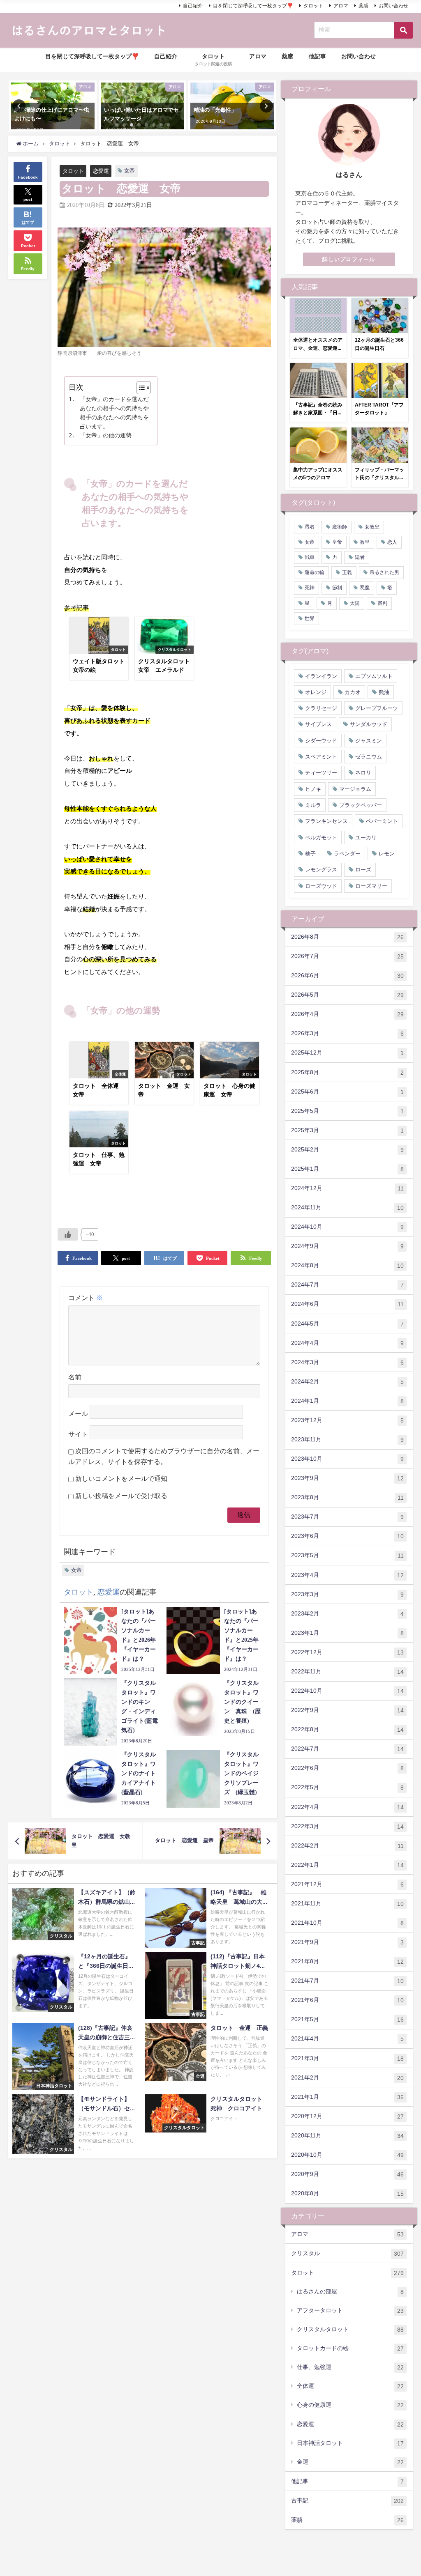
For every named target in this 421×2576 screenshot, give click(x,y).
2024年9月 (347, 1246)
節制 (337, 588)
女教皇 (372, 527)
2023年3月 (347, 1594)
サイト (78, 1434)
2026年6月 (347, 975)
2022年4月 (347, 1807)
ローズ (363, 870)
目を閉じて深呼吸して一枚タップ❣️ (253, 6)
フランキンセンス (326, 821)
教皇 (365, 542)
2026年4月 (347, 1014)
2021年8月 (347, 1961)
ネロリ (363, 773)
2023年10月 (347, 1459)
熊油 (384, 692)
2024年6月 (347, 1304)
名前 (75, 1377)
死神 (310, 588)
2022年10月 (347, 1691)
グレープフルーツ (377, 708)
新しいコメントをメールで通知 (121, 1479)
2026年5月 (347, 995)
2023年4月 (347, 1575)
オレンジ (316, 692)
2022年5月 (347, 1787)
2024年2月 (347, 1382)
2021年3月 (347, 2058)
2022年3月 (347, 1826)
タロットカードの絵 (350, 2348)
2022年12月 (347, 1652)
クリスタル (347, 2253)
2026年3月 (347, 1033)
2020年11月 (347, 2136)
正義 (347, 572)
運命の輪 (315, 572)
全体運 (350, 2386)
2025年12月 (347, 1053)
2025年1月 (347, 1169)
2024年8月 (347, 1265)
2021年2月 (347, 2078)
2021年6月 (347, 2000)
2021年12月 (347, 1884)
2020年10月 (347, 2155)
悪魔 (365, 588)
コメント (86, 1298)
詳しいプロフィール (349, 259)
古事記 (347, 2501)
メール (78, 1414)
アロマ (341, 6)
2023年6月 (347, 1536)
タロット (313, 6)
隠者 (360, 557)
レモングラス (321, 870)
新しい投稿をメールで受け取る (121, 1496)
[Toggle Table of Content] (140, 388)
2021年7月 (347, 1981)
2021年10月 (347, 1923)
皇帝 (337, 542)
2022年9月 (347, 1710)
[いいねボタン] (68, 1234)
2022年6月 (347, 1768)
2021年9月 (347, 1942)
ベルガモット (321, 838)
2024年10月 (347, 1227)
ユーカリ (366, 838)
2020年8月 (347, 2193)
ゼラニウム (369, 757)
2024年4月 (347, 1343)
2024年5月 (347, 1324)
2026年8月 (347, 937)
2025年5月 (347, 1111)
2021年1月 (347, 2097)
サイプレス (318, 724)
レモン (387, 854)
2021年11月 (347, 1904)
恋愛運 (101, 171)
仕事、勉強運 (350, 2367)
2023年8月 (347, 1497)
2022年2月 (347, 1846)
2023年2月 (347, 1614)
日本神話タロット (350, 2443)
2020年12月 (347, 2116)
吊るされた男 (384, 572)
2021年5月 (347, 2019)
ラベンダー (347, 854)
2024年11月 (347, 1208)
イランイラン (321, 676)
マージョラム (355, 789)
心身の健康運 (350, 2405)
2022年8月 (347, 1729)
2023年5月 (347, 1555)
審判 (382, 603)
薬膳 (363, 6)
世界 (310, 618)
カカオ (353, 692)
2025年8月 (347, 1072)
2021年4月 (347, 2039)
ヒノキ (313, 789)
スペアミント (321, 757)
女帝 (130, 171)
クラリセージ (321, 708)
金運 (350, 2462)
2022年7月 (347, 1749)
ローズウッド (321, 886)
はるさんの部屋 (350, 2292)
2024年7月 (347, 1285)
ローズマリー (371, 886)
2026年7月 (347, 956)
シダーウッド (321, 741)
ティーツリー (321, 773)
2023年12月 (347, 1420)
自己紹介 (193, 6)
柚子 (310, 854)
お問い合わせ (393, 6)
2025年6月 (347, 1092)
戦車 (310, 557)
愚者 (310, 527)
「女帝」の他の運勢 (106, 435)
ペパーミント (382, 821)
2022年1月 (347, 1865)
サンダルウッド (369, 724)
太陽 (355, 603)
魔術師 (340, 527)
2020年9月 (347, 2174)
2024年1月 (347, 1401)
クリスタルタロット (350, 2329)
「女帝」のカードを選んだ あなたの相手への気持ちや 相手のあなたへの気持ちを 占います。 (114, 413)
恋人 (392, 542)
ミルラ (313, 805)
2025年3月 (347, 1130)
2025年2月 (347, 1150)
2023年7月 (347, 1517)
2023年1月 (347, 1633)
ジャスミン (369, 741)
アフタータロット (350, 2311)
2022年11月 (347, 1672)
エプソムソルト (374, 676)
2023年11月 (347, 1440)
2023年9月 (347, 1478)
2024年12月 (347, 1188)
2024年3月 (347, 1362)
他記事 (317, 56)
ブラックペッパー (361, 805)
